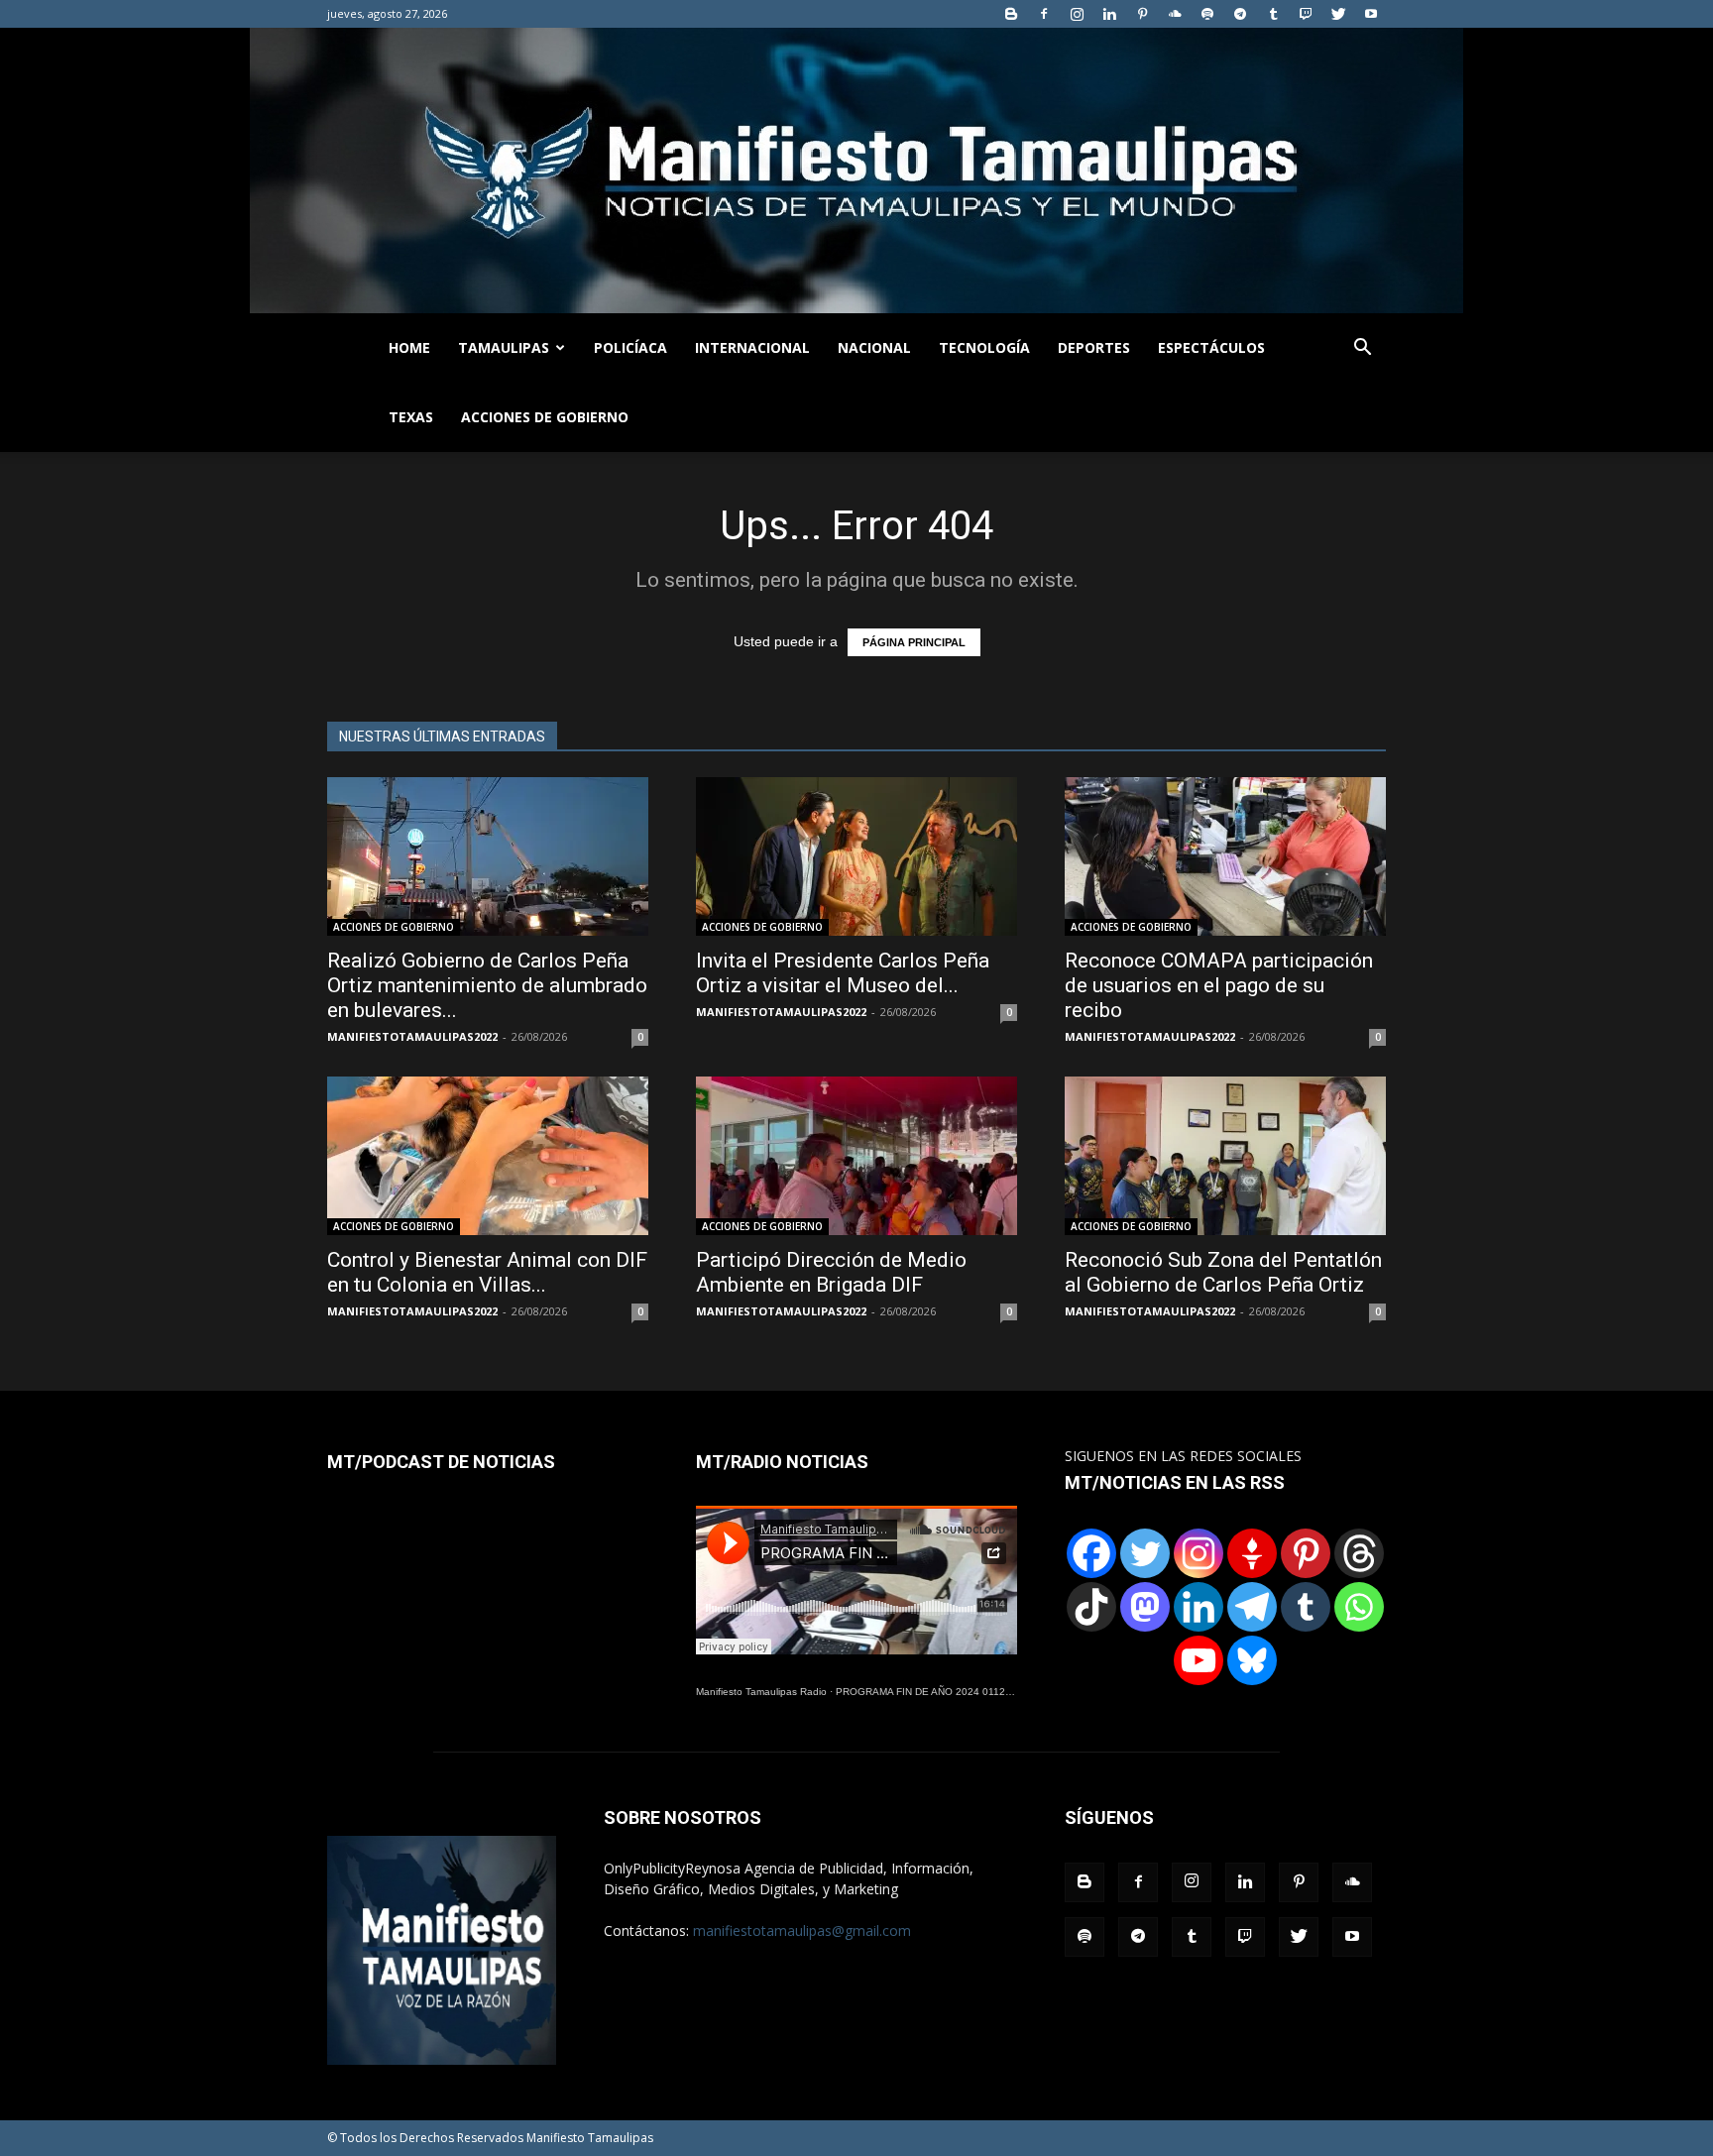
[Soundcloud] (1175, 14)
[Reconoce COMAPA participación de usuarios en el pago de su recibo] (1225, 856)
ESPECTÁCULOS (1211, 347)
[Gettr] (1252, 1553)
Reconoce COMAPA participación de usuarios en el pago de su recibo (1219, 985)
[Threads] (1359, 1553)
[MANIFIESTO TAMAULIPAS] (856, 170)
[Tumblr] (1273, 14)
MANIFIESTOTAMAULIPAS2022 (412, 1036)
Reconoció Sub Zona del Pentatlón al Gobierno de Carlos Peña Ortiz (1223, 1272)
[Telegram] (1240, 14)
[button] (1362, 349)
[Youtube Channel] (1199, 1660)
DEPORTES (1094, 347)
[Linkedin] (1109, 14)
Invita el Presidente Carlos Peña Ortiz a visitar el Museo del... (843, 973)
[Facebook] (1044, 14)
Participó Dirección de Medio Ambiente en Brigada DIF (831, 1272)
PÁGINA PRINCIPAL (914, 642)
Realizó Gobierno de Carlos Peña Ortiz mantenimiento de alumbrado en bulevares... (487, 985)
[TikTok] (1091, 1607)
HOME (409, 347)
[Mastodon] (1145, 1607)
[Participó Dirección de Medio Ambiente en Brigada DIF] (856, 1156)
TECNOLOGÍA (984, 347)
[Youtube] (1371, 14)
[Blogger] (1011, 14)
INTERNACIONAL (752, 347)
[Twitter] (1338, 14)
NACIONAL (874, 347)
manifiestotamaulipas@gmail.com (802, 1930)
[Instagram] (1077, 14)
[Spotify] (1207, 14)
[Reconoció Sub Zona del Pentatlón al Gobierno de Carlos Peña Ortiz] (1225, 1156)
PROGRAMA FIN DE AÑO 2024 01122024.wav (943, 1692)
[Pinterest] (1142, 14)
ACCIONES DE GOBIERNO (545, 417)
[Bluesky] (1252, 1660)
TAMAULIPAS (504, 347)
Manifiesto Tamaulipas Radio (761, 1692)
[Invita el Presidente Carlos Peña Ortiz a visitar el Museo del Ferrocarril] (856, 856)
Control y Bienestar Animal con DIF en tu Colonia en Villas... (487, 1272)
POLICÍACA (630, 347)
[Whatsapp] (1359, 1607)
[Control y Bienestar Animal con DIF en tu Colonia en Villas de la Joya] (488, 1156)
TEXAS (411, 417)
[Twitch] (1306, 14)
